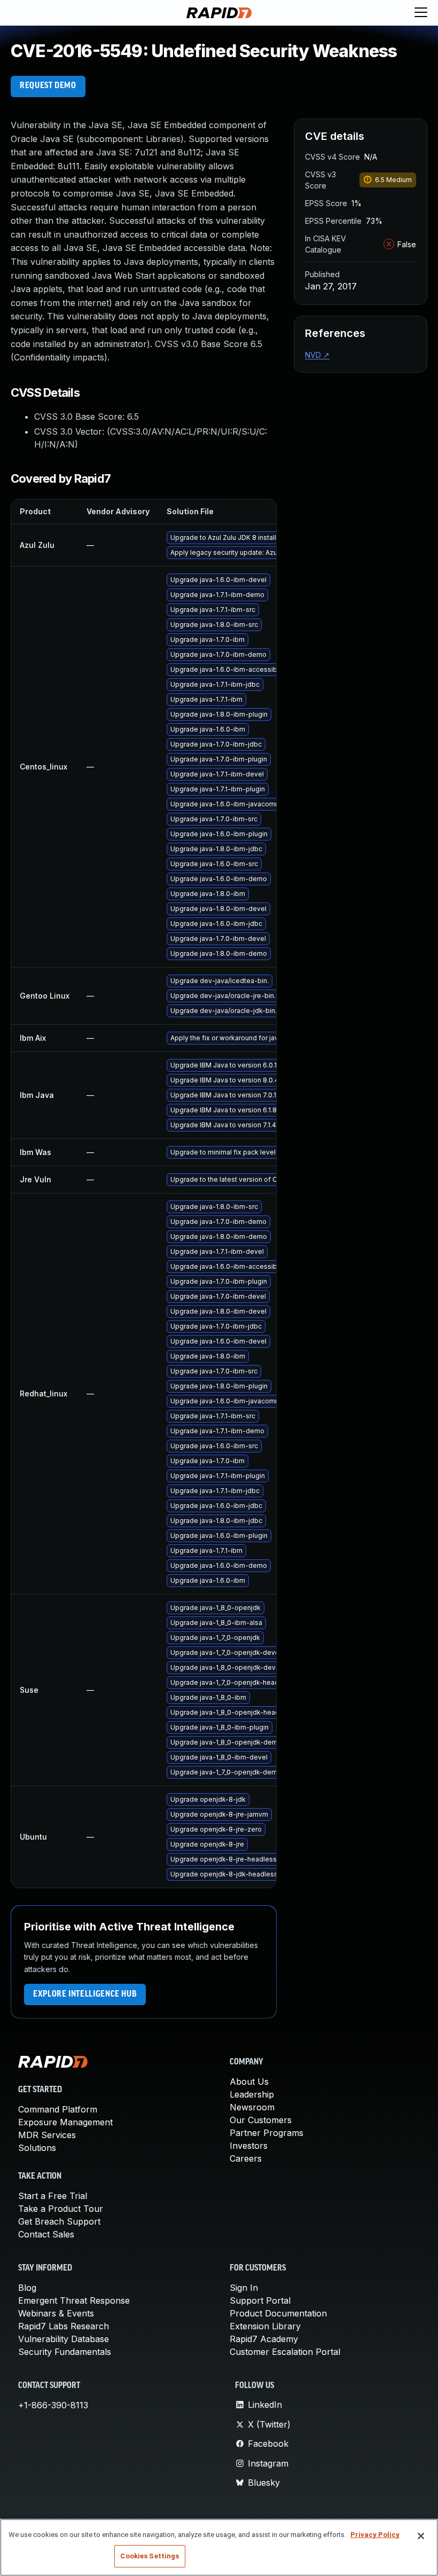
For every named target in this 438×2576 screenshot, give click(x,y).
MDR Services (47, 2135)
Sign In (244, 2288)
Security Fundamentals (65, 2352)
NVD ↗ (317, 355)
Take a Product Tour (61, 2209)
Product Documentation (278, 2313)
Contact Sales (46, 2234)
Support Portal (260, 2300)
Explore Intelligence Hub (85, 1994)
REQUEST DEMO (48, 86)
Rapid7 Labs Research (64, 2326)
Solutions (37, 2148)
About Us (249, 2082)
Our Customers (261, 2120)
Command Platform (58, 2109)
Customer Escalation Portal (285, 2352)
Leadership (252, 2094)
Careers (246, 2158)
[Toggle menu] (421, 13)
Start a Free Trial (53, 2196)
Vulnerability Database (64, 2339)
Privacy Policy (375, 2535)
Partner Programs (267, 2133)
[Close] (421, 2536)
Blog (27, 2288)
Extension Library (265, 2326)
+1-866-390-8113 (53, 2405)
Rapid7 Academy (264, 2339)
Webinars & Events (56, 2313)
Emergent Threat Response (74, 2300)
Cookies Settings (150, 2556)
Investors (249, 2146)
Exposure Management (65, 2122)
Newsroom (252, 2107)
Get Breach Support (59, 2221)
